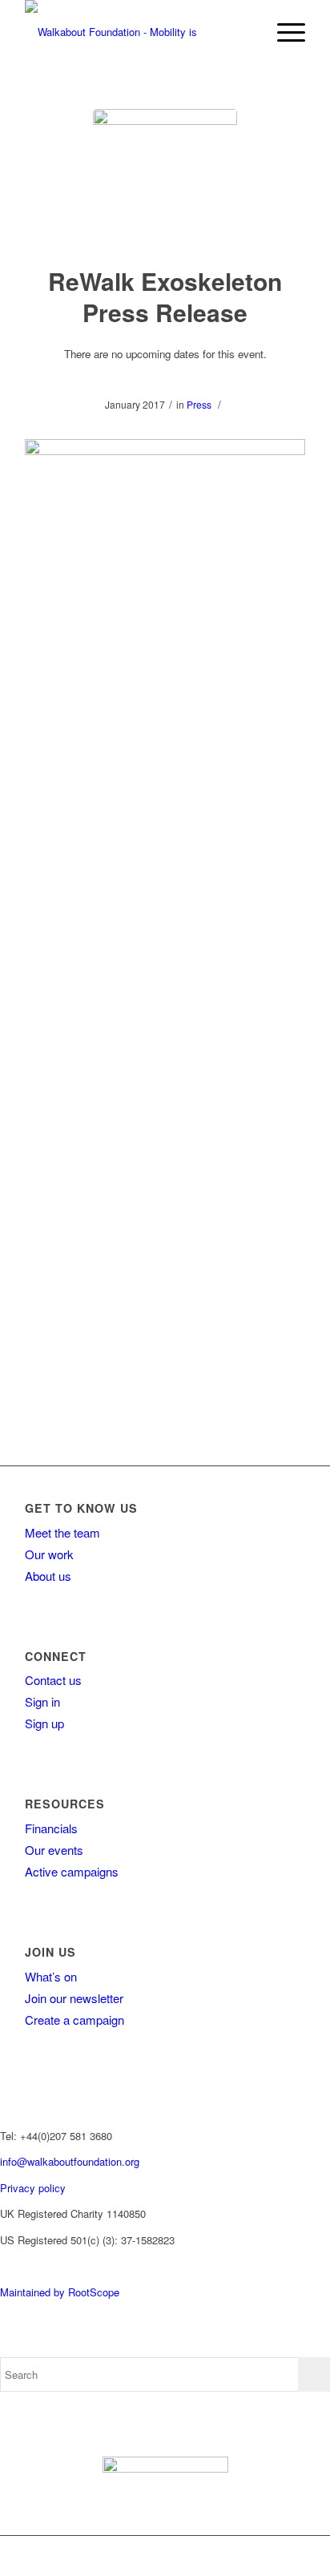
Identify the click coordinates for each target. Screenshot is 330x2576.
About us (48, 1576)
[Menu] (283, 32)
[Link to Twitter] (206, 2556)
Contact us (53, 1680)
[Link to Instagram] (230, 2556)
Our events (54, 1850)
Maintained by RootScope (60, 2292)
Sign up (44, 1723)
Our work (49, 1554)
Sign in (42, 1701)
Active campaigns (72, 1871)
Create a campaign (74, 2020)
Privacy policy (33, 2188)
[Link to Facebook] (182, 2556)
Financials (51, 1828)
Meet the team (62, 1532)
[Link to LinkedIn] (278, 2556)
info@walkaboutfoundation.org (70, 2161)
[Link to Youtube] (254, 2556)
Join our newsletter (74, 1998)
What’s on (51, 1976)
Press (199, 404)
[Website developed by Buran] (2, 2266)
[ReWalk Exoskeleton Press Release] (165, 181)
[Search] (245, 32)
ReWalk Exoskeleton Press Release (165, 296)
